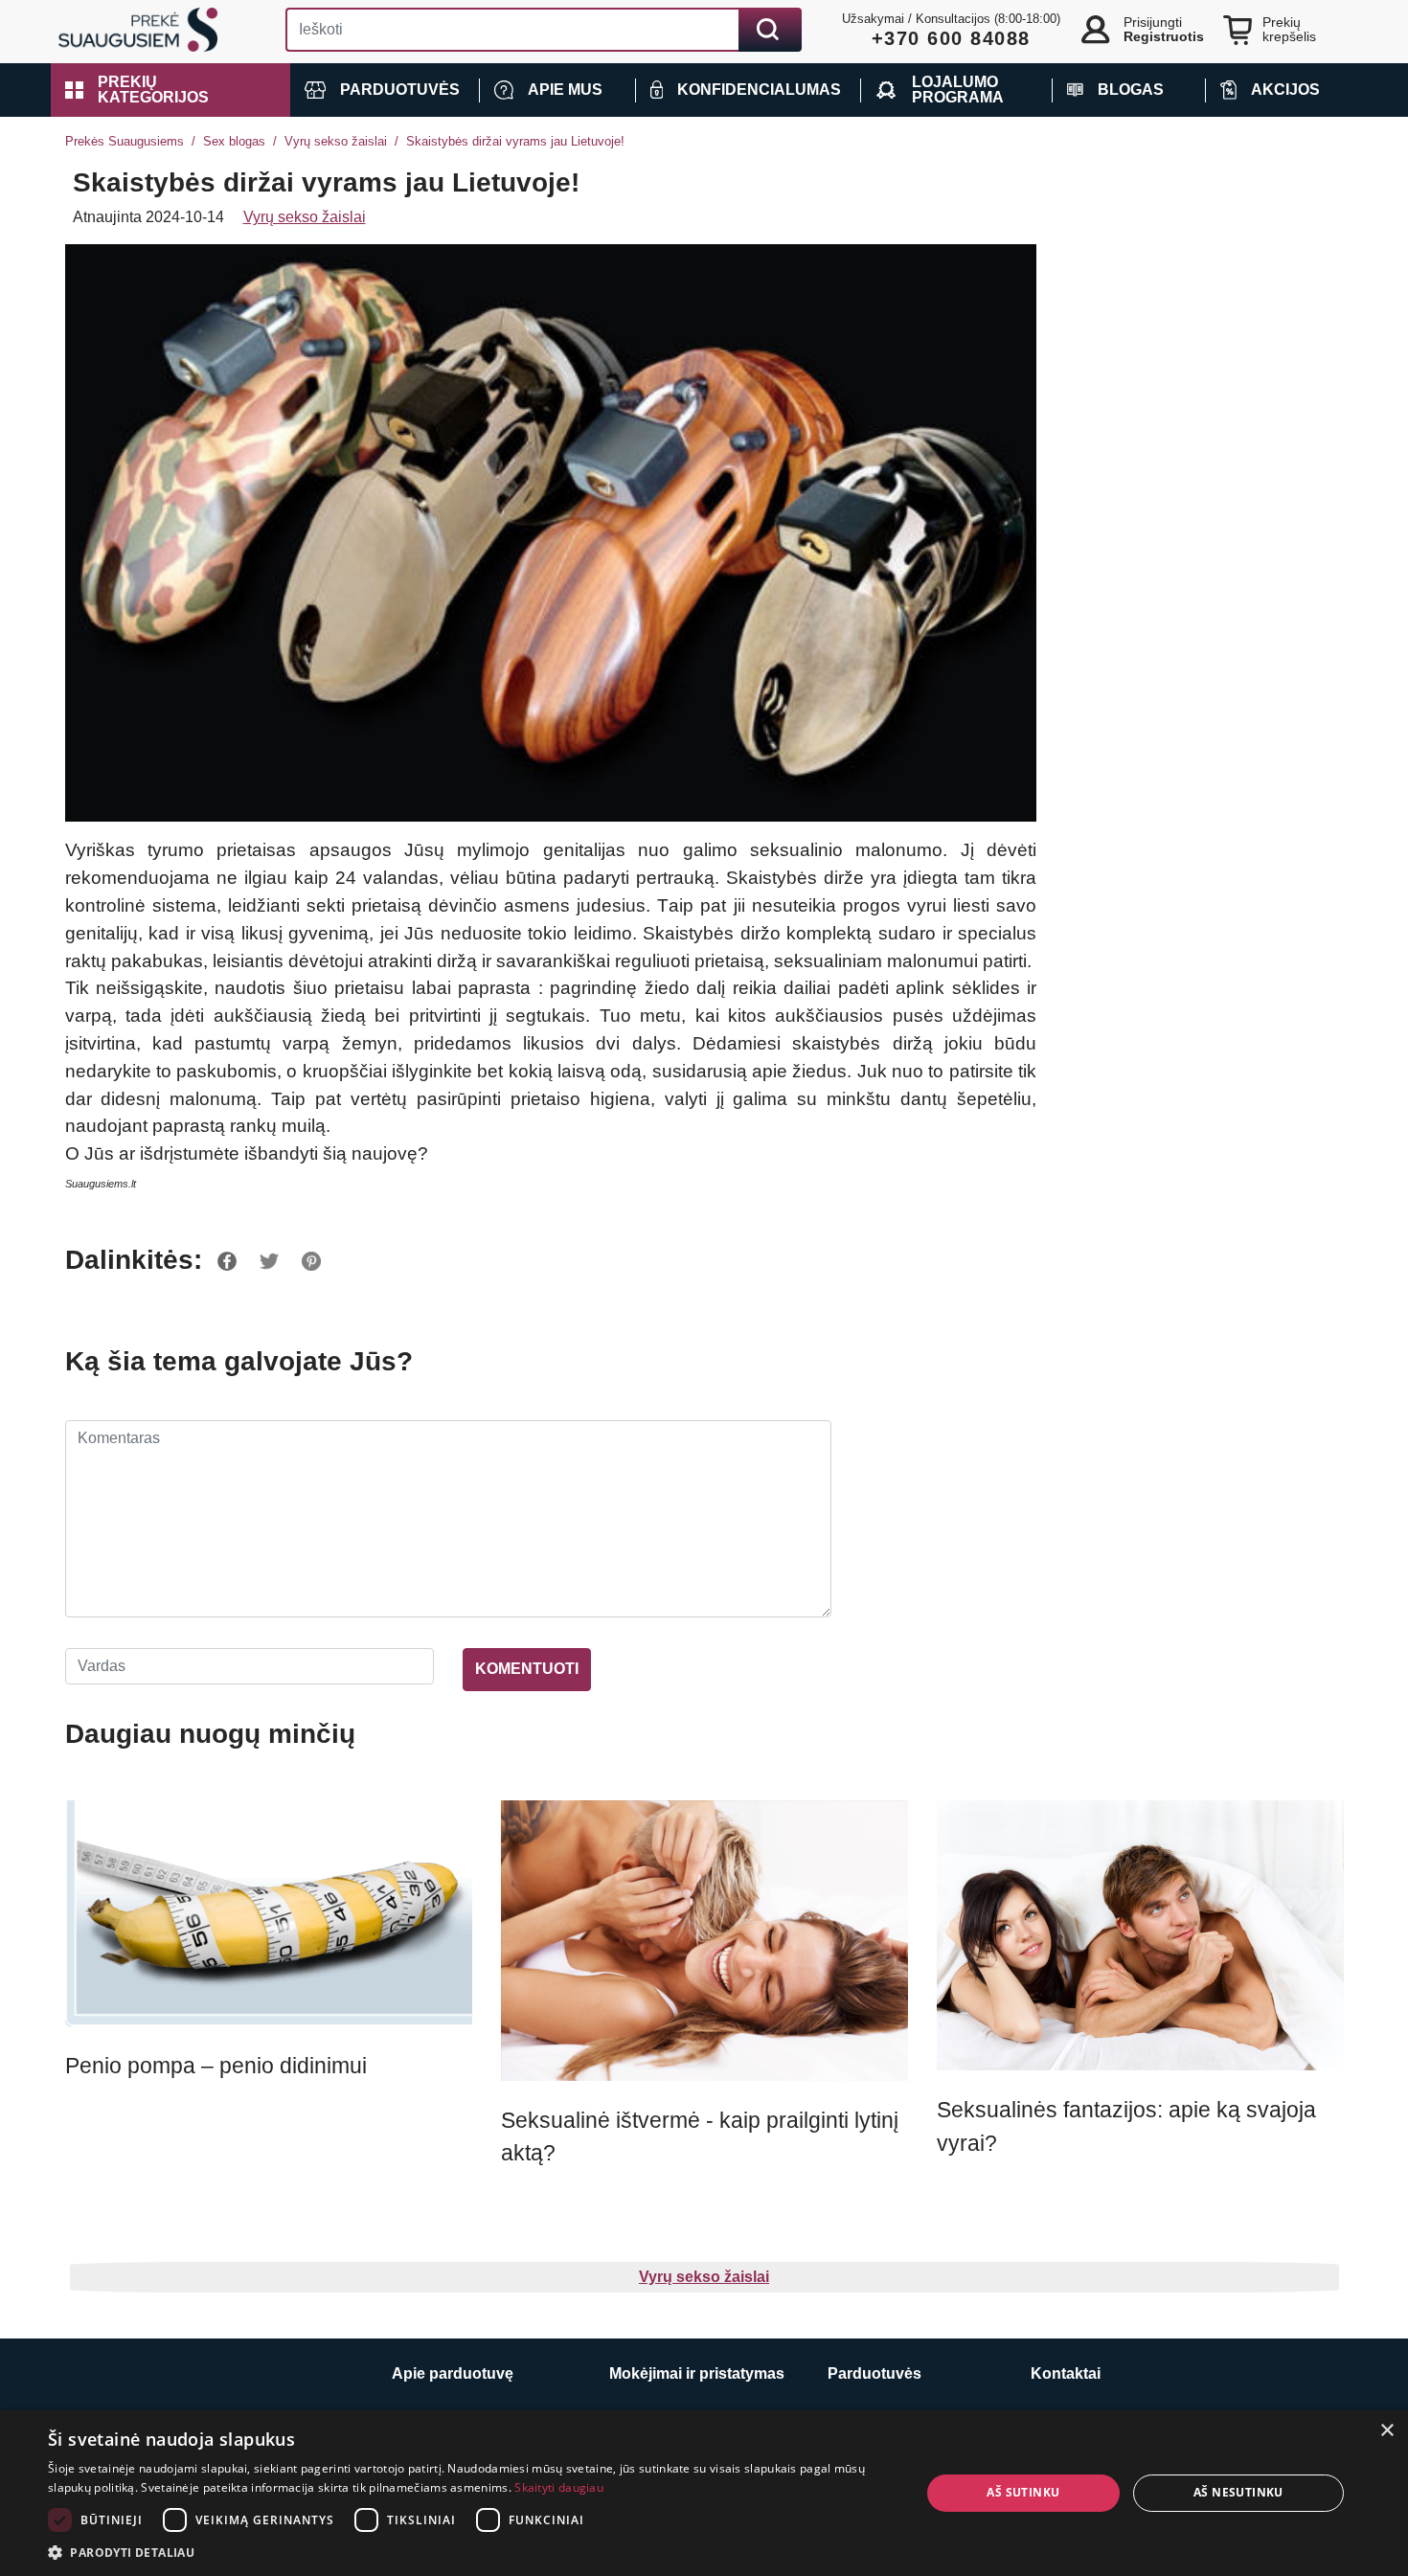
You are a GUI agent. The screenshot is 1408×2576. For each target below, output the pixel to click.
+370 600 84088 (951, 38)
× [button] (1386, 2431)
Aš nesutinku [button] (1238, 2492)
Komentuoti (527, 1669)
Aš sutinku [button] (1023, 2492)
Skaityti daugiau (559, 2487)
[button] (170, 90)
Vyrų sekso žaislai (336, 141)
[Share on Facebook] (227, 1260)
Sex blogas (234, 141)
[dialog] (704, 2493)
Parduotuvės (874, 2373)
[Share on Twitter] (269, 1260)
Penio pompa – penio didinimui (216, 2066)
